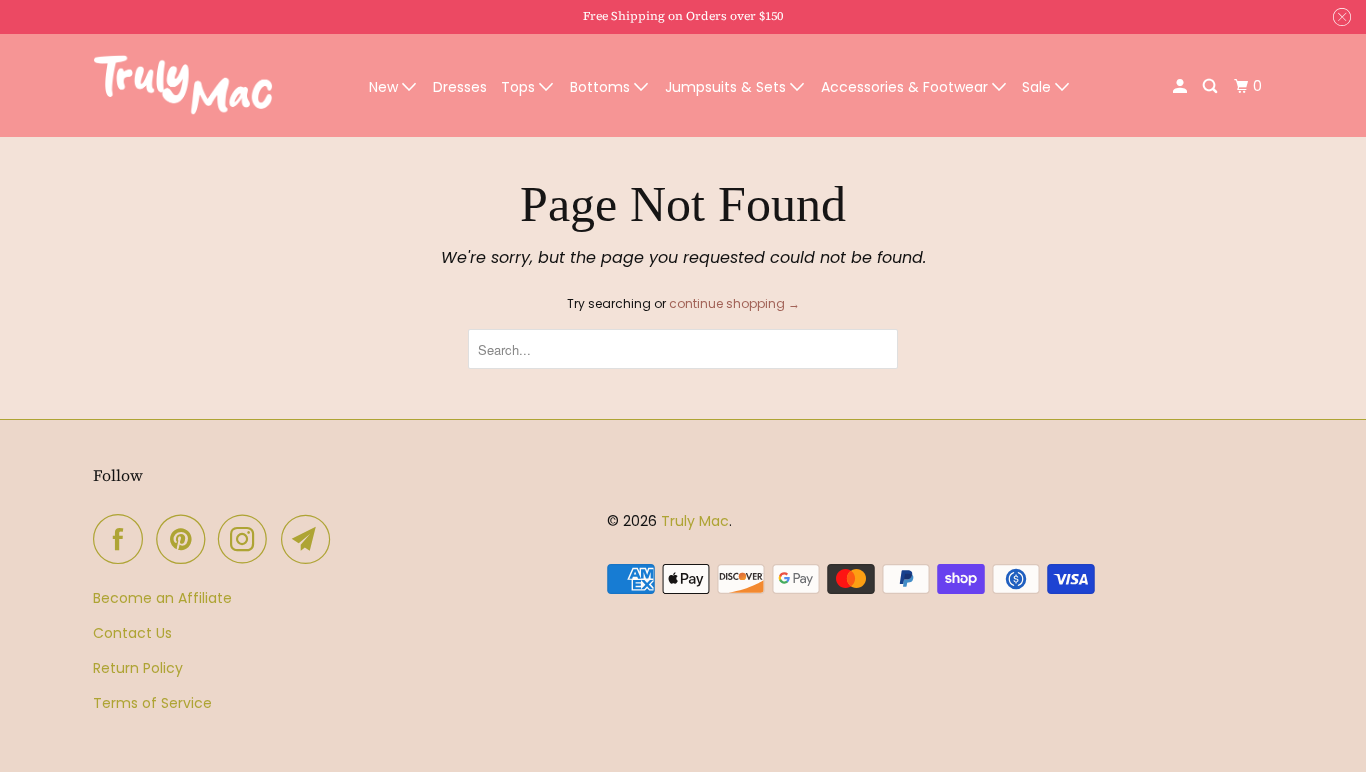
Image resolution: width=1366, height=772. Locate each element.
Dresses (460, 87)
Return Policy (138, 668)
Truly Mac (695, 521)
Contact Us (132, 633)
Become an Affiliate (162, 598)
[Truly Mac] (183, 86)
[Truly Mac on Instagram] (248, 539)
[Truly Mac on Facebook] (123, 539)
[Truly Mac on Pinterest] (185, 539)
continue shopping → (734, 303)
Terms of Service (152, 703)
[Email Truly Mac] (311, 539)
